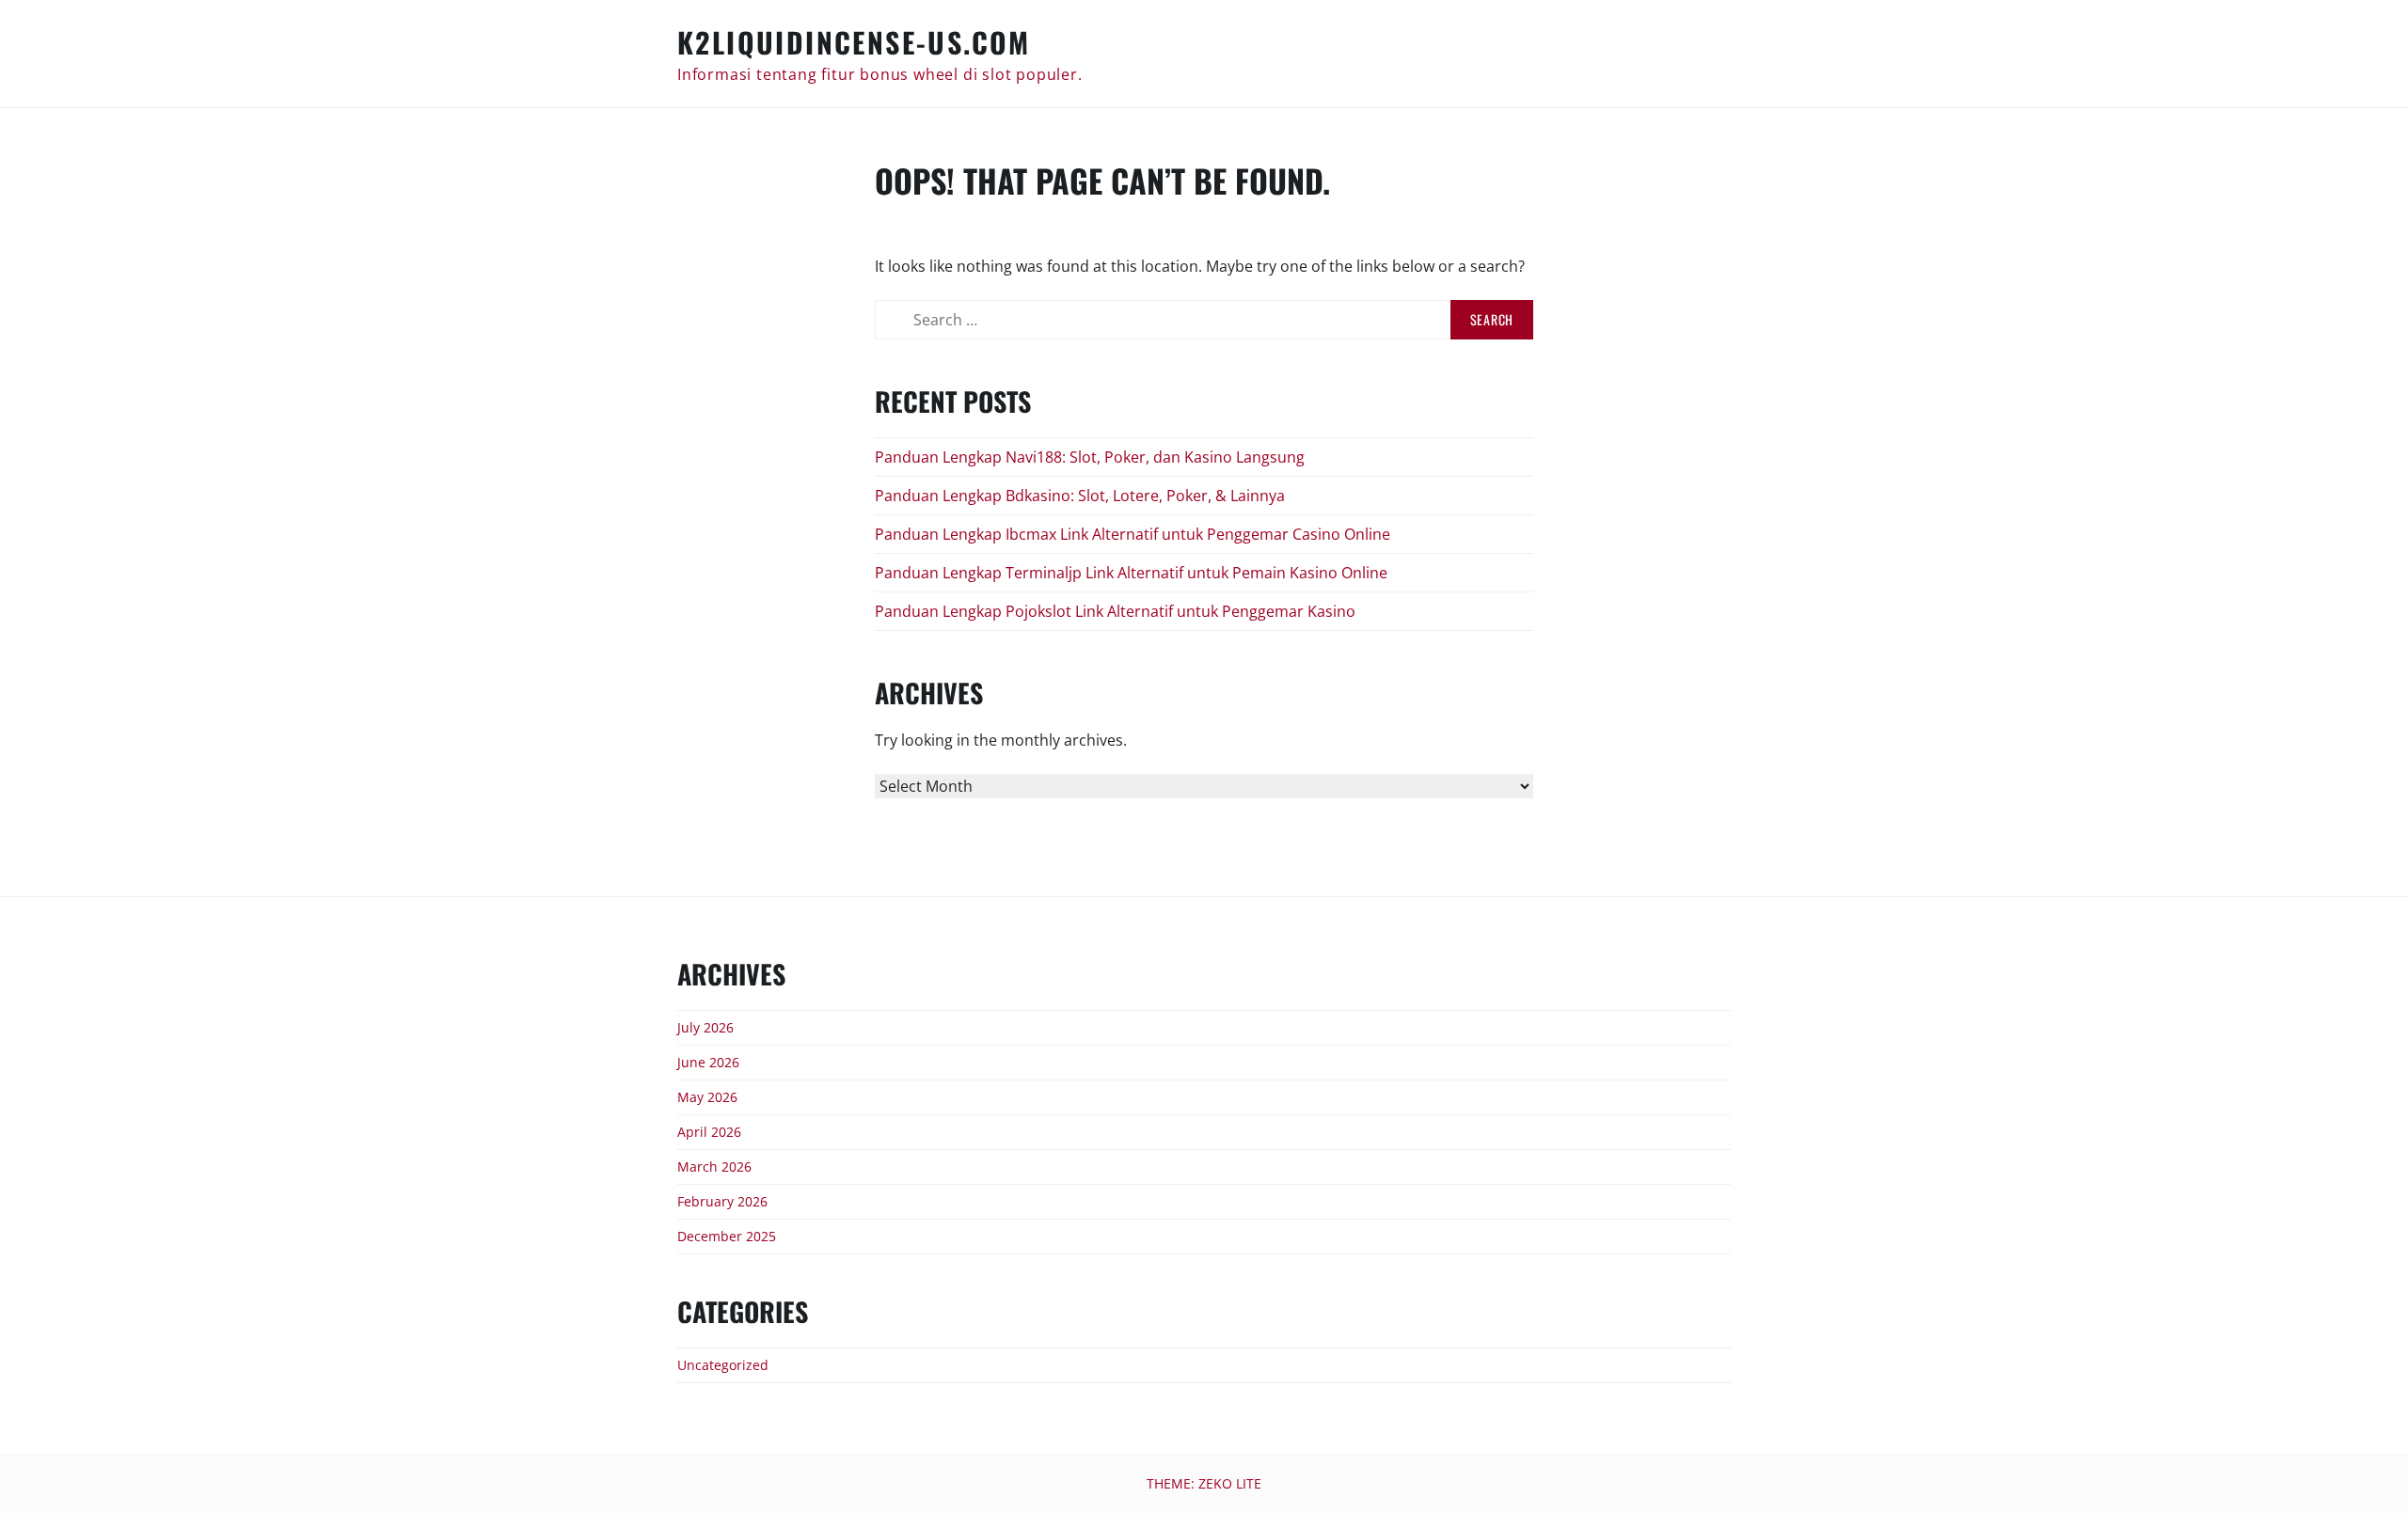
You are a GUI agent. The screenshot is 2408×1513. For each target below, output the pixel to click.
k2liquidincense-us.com (854, 42)
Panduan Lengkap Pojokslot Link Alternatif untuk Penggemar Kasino (1115, 611)
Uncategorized (723, 1365)
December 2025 (727, 1236)
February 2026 (722, 1201)
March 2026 (714, 1166)
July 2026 (705, 1027)
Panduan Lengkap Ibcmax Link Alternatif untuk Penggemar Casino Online (1133, 534)
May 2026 (707, 1097)
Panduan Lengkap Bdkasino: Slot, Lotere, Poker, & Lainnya (1080, 496)
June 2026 (708, 1062)
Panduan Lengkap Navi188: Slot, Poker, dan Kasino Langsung (1090, 457)
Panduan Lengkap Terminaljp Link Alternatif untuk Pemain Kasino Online (1131, 573)
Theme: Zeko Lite (1204, 1483)
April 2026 (709, 1132)
